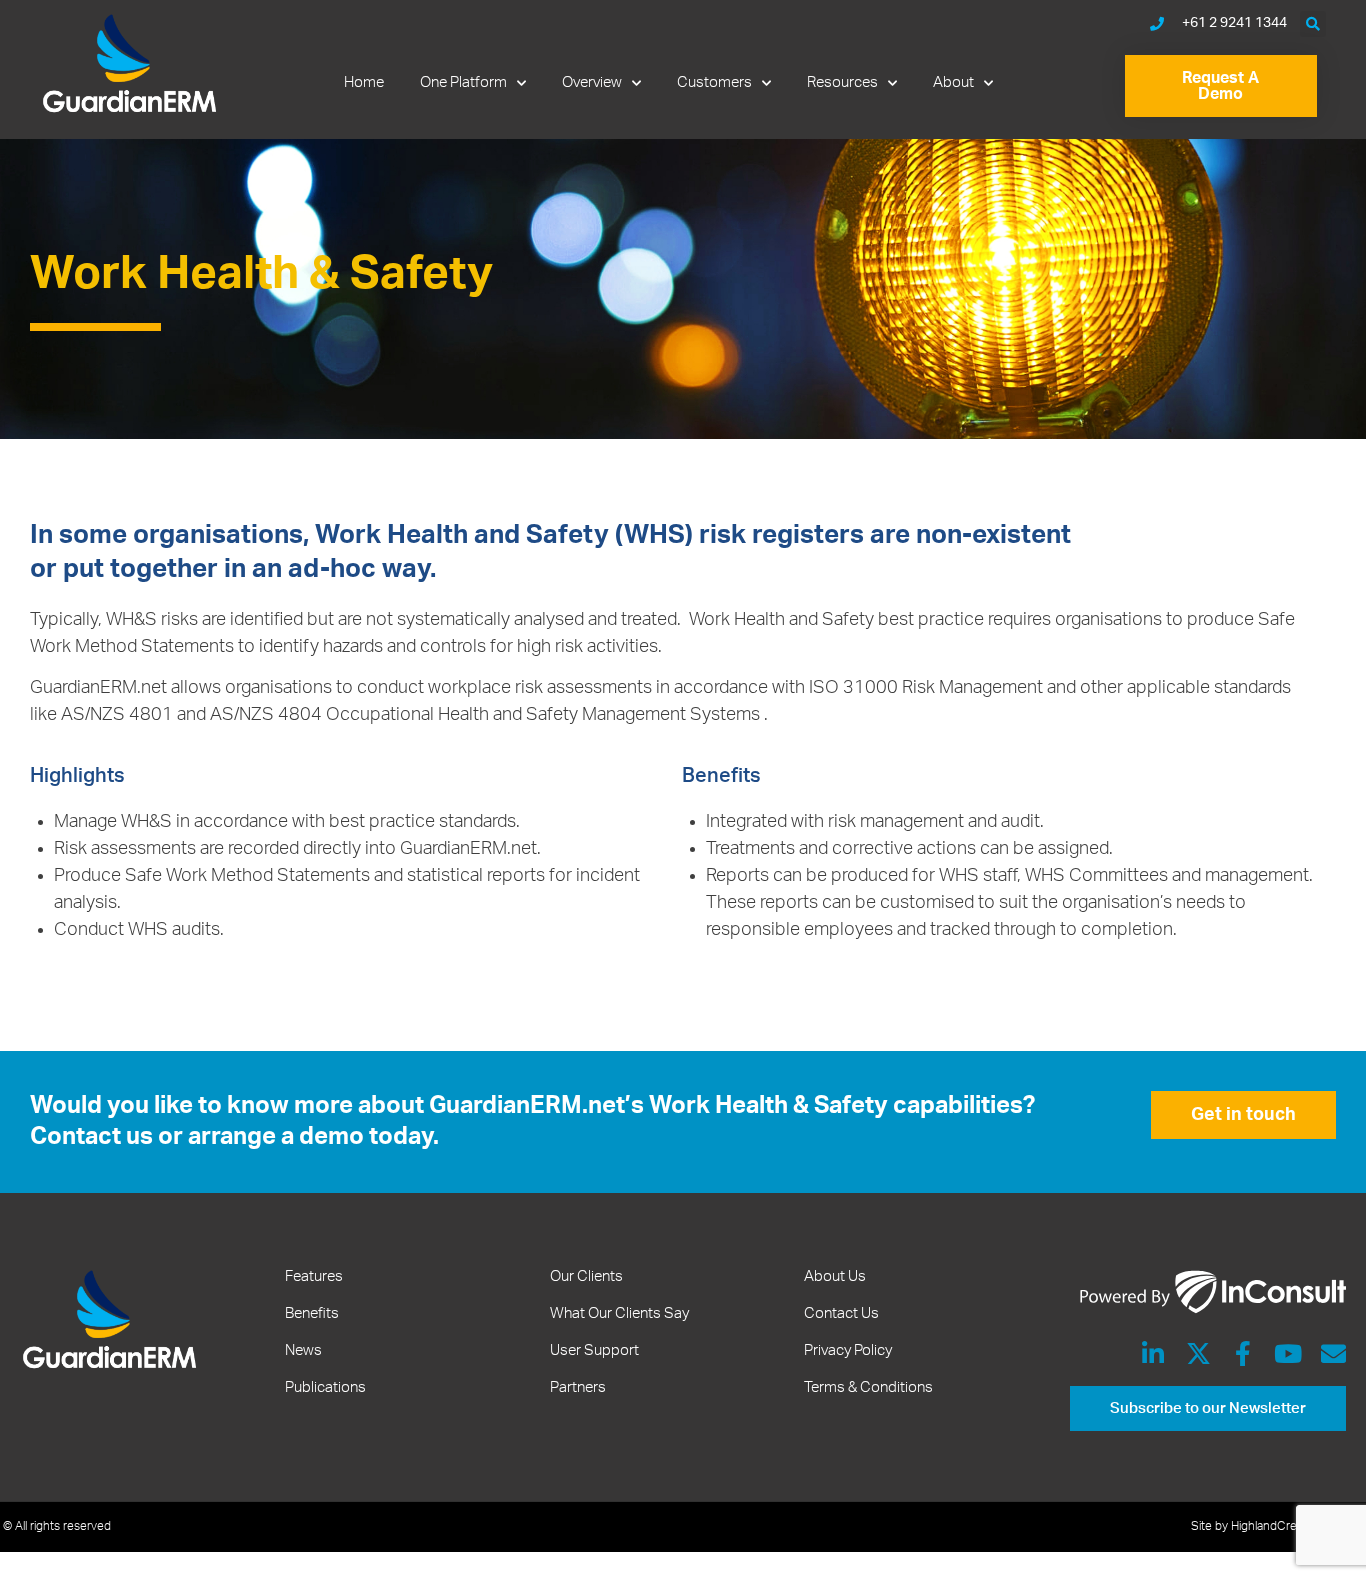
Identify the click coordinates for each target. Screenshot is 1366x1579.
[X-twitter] (1198, 1353)
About (953, 82)
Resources (842, 82)
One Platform (463, 82)
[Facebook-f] (1243, 1353)
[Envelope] (1333, 1353)
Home (364, 82)
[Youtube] (1288, 1353)
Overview (592, 82)
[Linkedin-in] (1153, 1353)
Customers (714, 82)
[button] (1313, 24)
